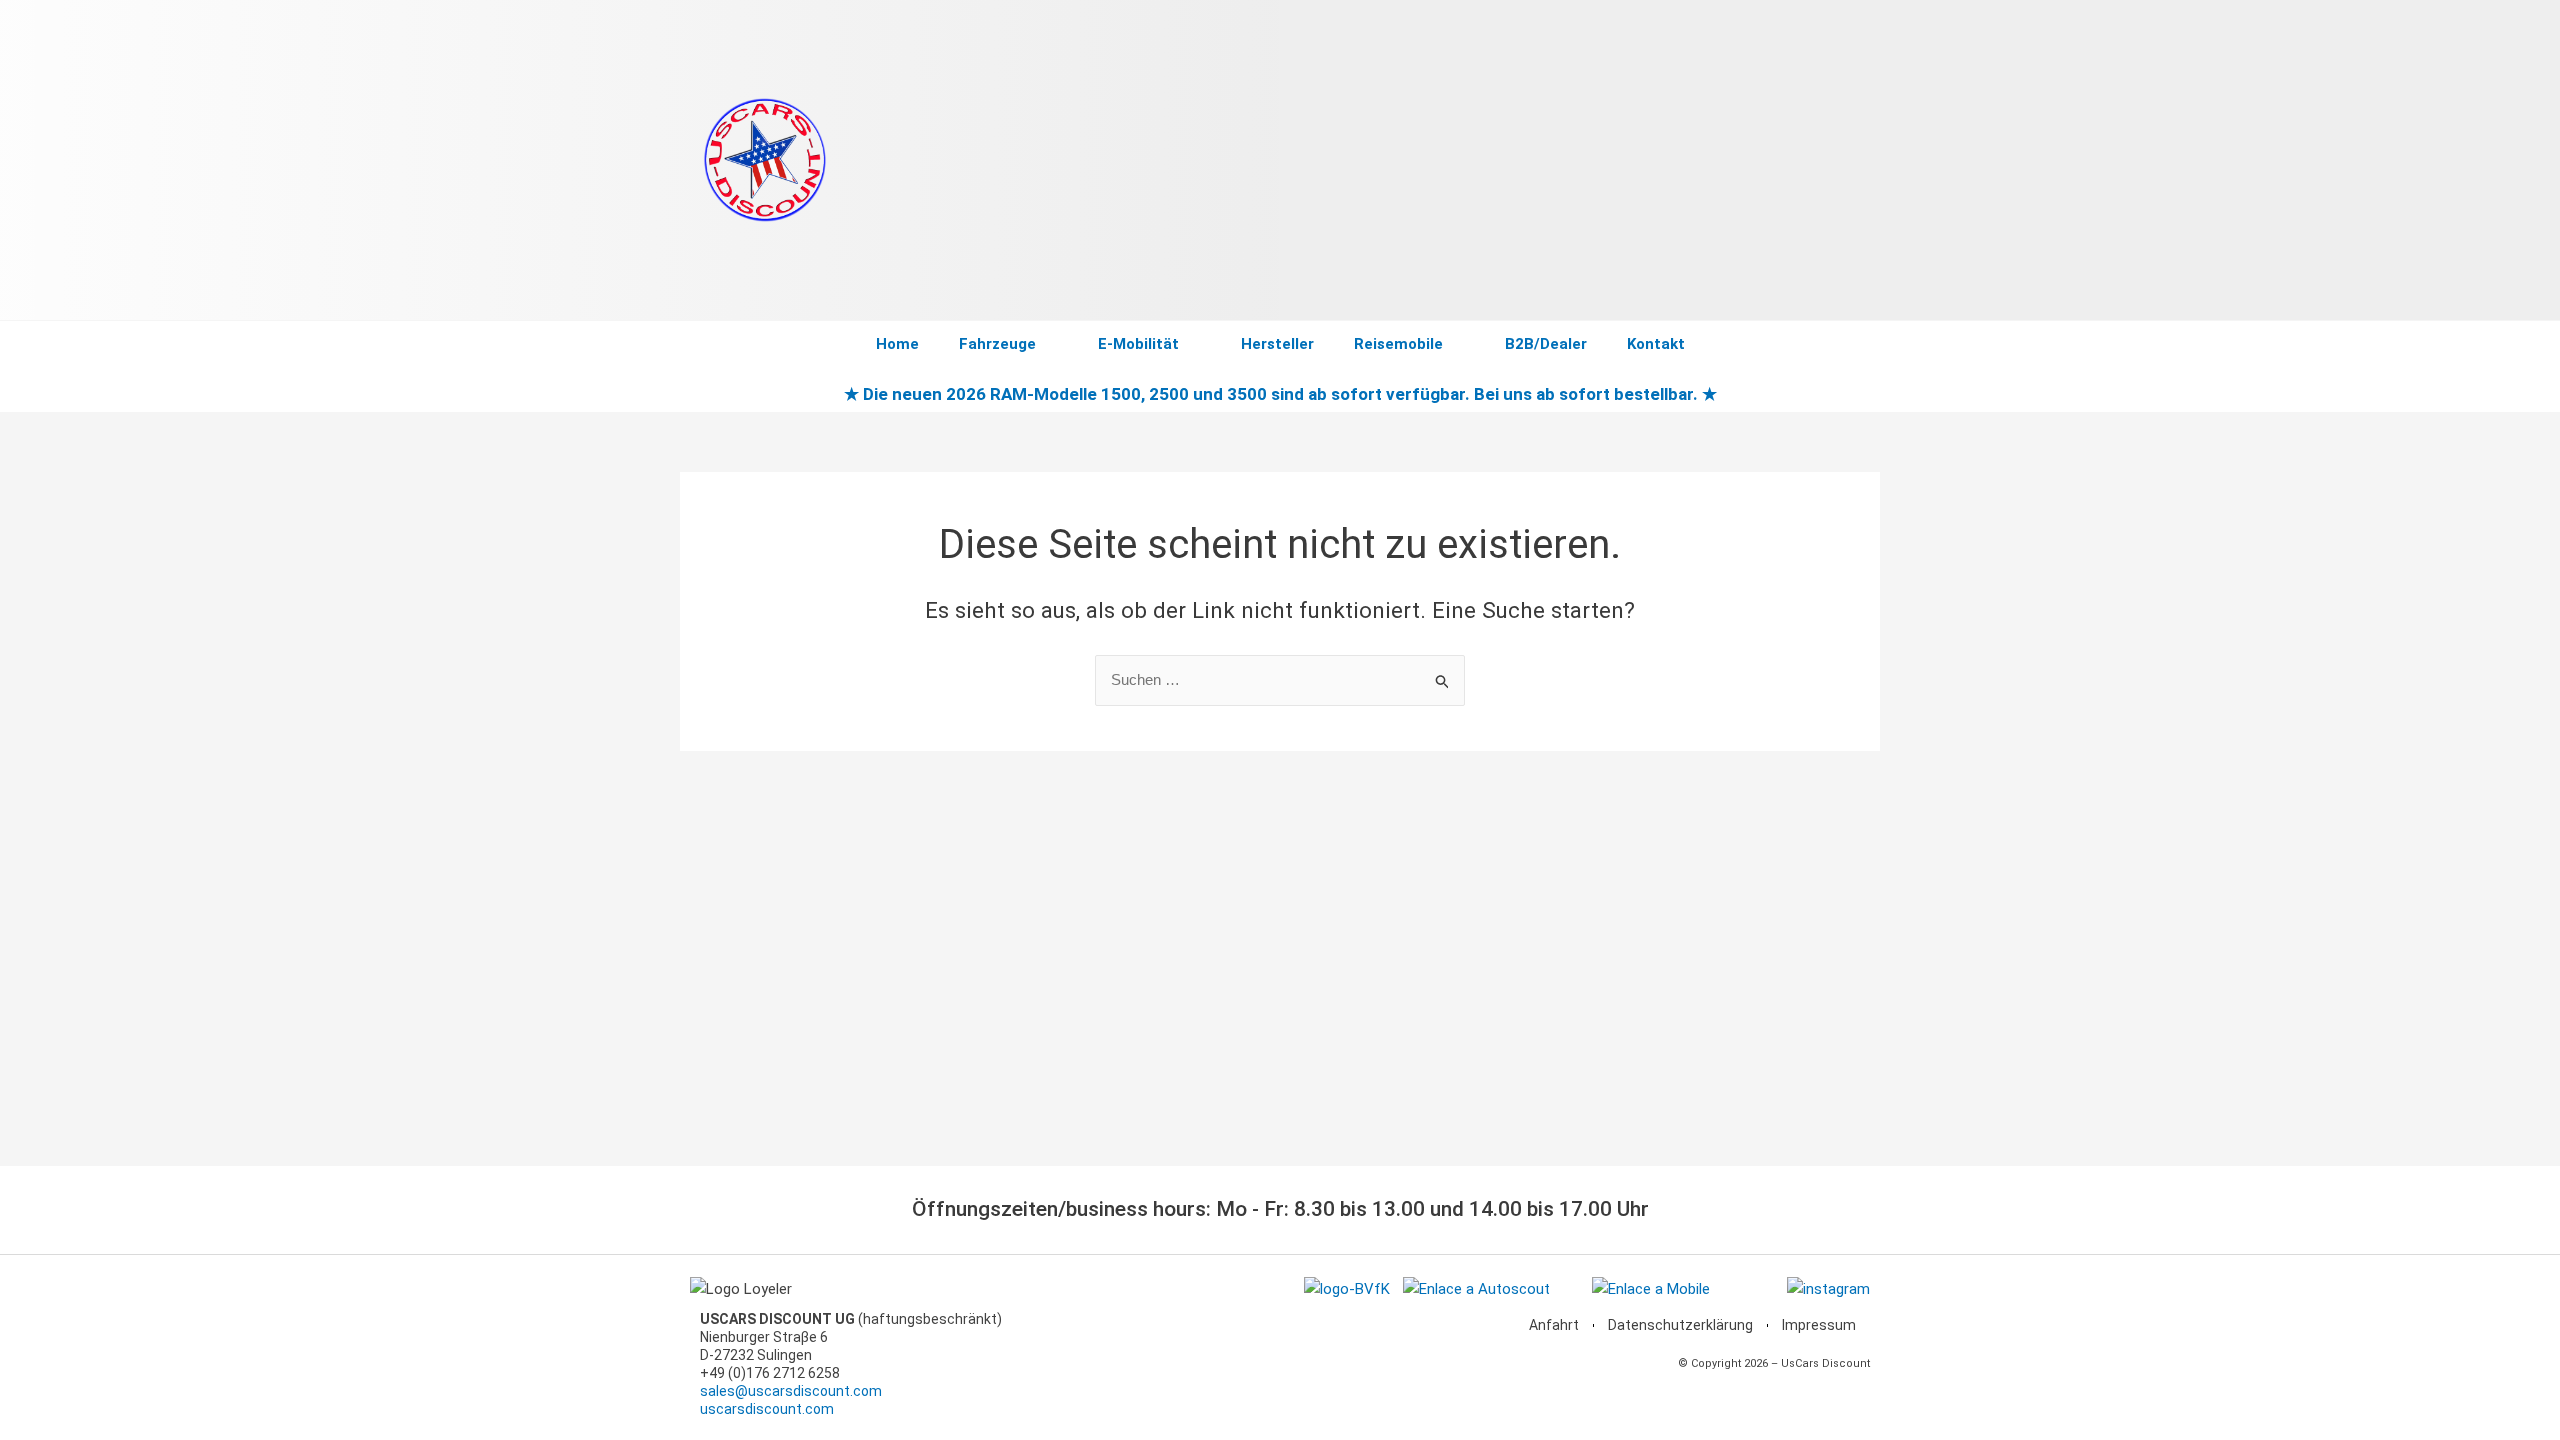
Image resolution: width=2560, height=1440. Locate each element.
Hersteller (1277, 344)
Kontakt (1656, 344)
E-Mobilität (1138, 344)
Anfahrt (1554, 1325)
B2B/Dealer (1546, 344)
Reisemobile (1398, 344)
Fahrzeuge (997, 344)
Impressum (1819, 1325)
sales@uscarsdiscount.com (791, 1391)
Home (897, 344)
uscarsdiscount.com (767, 1409)
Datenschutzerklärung (1680, 1325)
